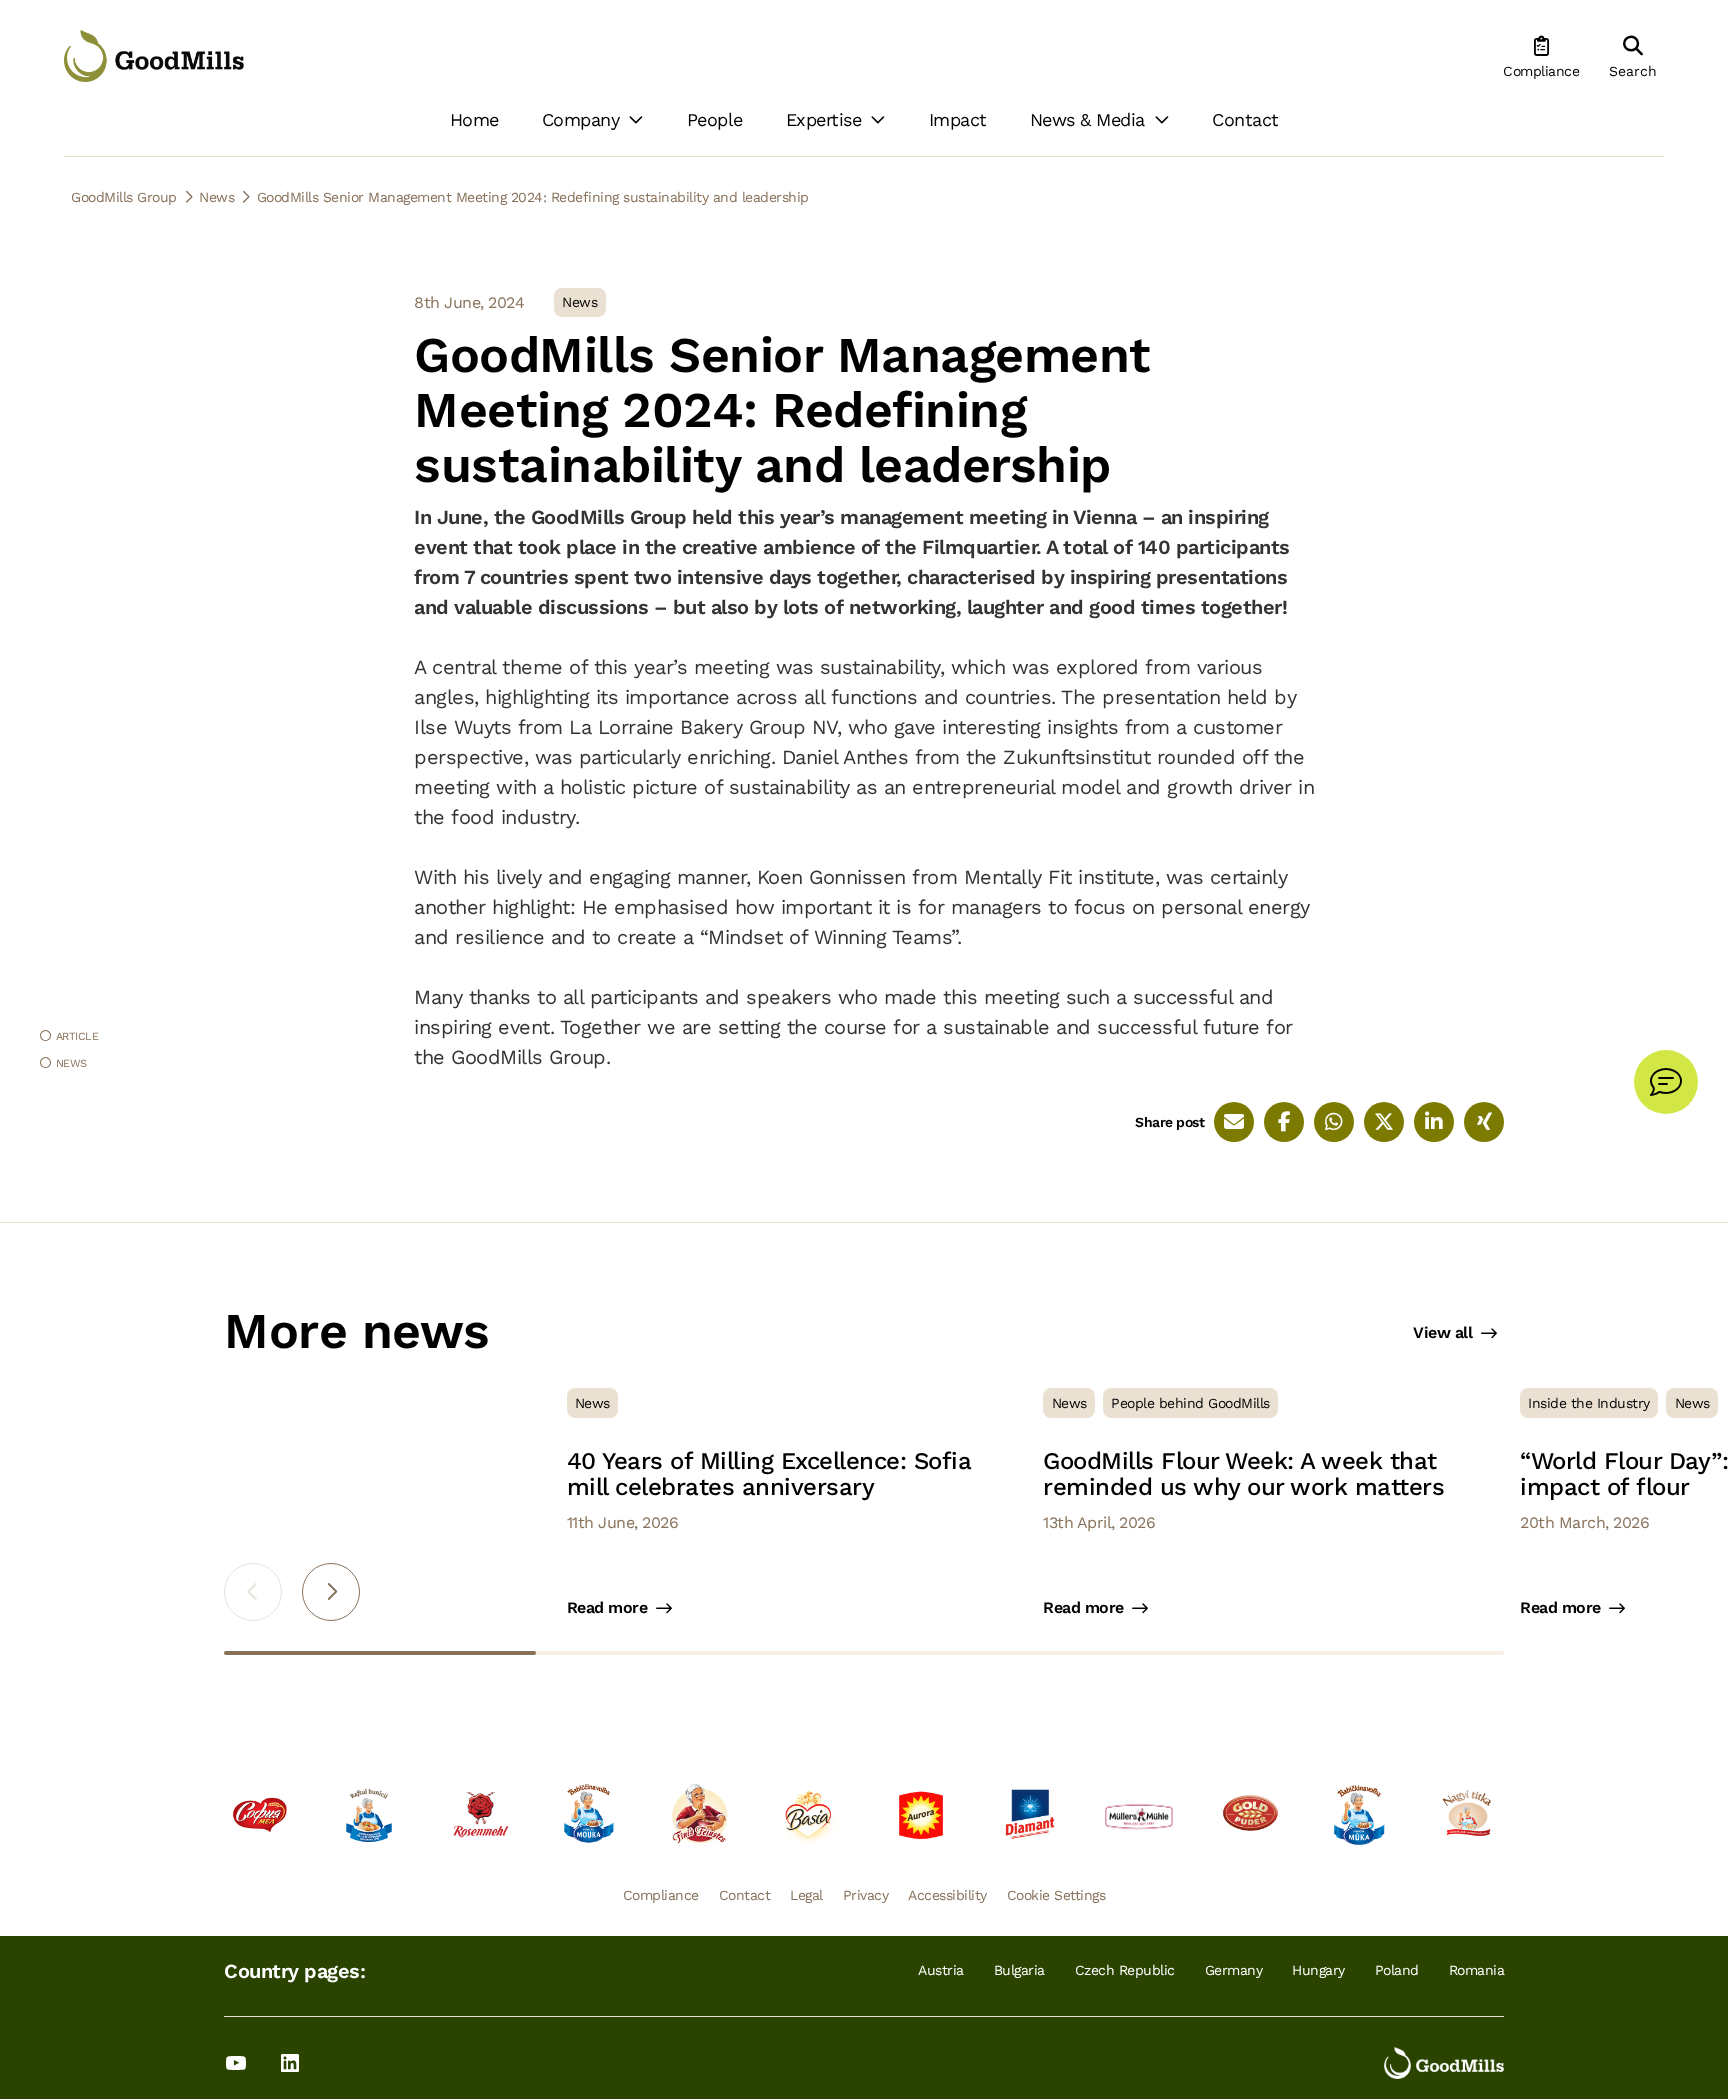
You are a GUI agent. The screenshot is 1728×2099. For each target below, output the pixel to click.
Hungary (1318, 1970)
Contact (745, 1895)
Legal (806, 1895)
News (71, 1063)
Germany (1234, 1970)
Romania (1477, 1970)
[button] (331, 1592)
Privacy (866, 1895)
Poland (1397, 1970)
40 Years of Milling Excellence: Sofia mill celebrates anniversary (769, 1474)
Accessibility (947, 1895)
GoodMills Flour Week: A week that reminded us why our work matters (1243, 1474)
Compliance (661, 1895)
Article (77, 1035)
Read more (607, 1607)
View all (1442, 1332)
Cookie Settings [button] (1056, 1895)
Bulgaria (1019, 1970)
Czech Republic (1125, 1970)
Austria (941, 1970)
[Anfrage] (1666, 1082)
